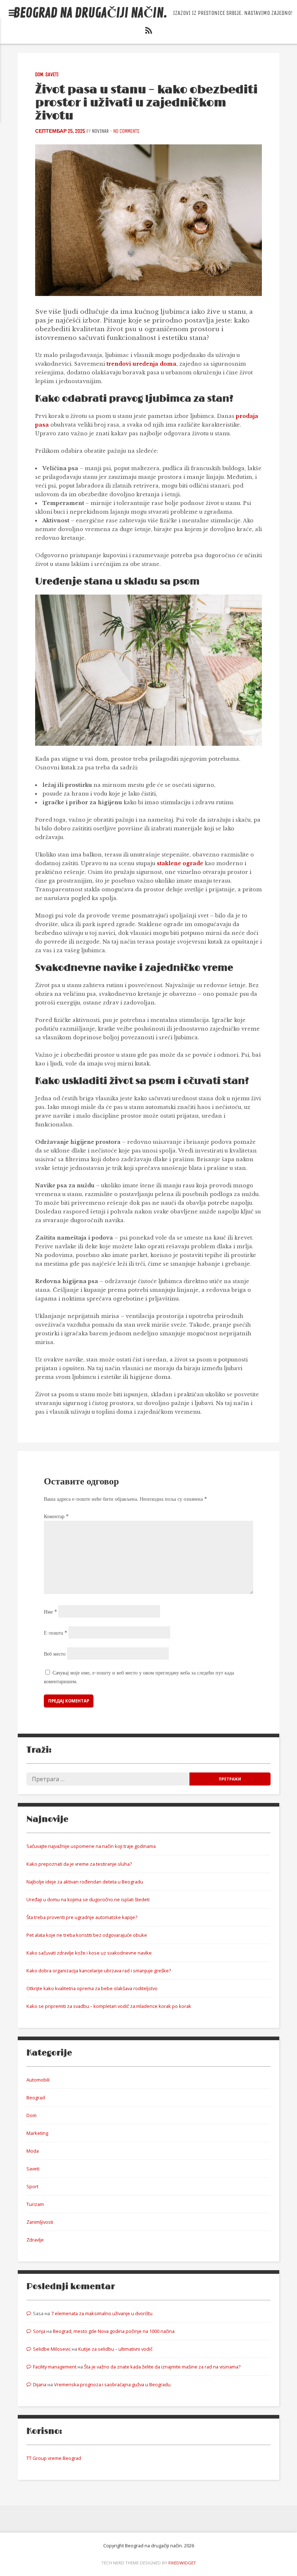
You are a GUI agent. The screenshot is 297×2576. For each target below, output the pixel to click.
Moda (33, 2151)
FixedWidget (182, 2563)
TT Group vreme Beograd (54, 2458)
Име (50, 1612)
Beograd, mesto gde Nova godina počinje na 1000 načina (114, 2331)
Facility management (55, 2367)
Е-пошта (55, 1633)
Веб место (55, 1654)
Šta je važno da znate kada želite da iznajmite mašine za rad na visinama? (162, 2367)
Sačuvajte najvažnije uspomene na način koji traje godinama (91, 1846)
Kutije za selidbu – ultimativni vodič (115, 2349)
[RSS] (148, 32)
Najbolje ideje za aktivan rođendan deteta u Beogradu (85, 1882)
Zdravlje (35, 2240)
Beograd (36, 2098)
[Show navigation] (12, 13)
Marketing (37, 2133)
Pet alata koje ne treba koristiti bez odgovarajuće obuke (87, 1935)
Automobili (38, 2080)
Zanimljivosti (40, 2222)
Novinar (100, 131)
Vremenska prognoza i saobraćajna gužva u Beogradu (112, 2384)
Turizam (35, 2204)
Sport (32, 2186)
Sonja (39, 2331)
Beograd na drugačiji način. (90, 13)
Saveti (52, 75)
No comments (126, 131)
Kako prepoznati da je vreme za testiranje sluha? (79, 1864)
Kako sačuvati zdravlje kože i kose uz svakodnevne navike (89, 1953)
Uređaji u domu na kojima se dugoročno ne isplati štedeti (88, 1899)
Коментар (56, 1516)
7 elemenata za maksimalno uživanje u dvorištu (102, 2313)
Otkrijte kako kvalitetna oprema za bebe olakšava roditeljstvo (92, 1988)
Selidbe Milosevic (52, 2349)
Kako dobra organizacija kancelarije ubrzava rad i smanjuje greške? (99, 1971)
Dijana (40, 2384)
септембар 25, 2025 (60, 131)
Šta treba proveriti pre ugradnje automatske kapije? (82, 1917)
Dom (39, 75)
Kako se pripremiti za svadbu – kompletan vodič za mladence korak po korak (109, 2006)
